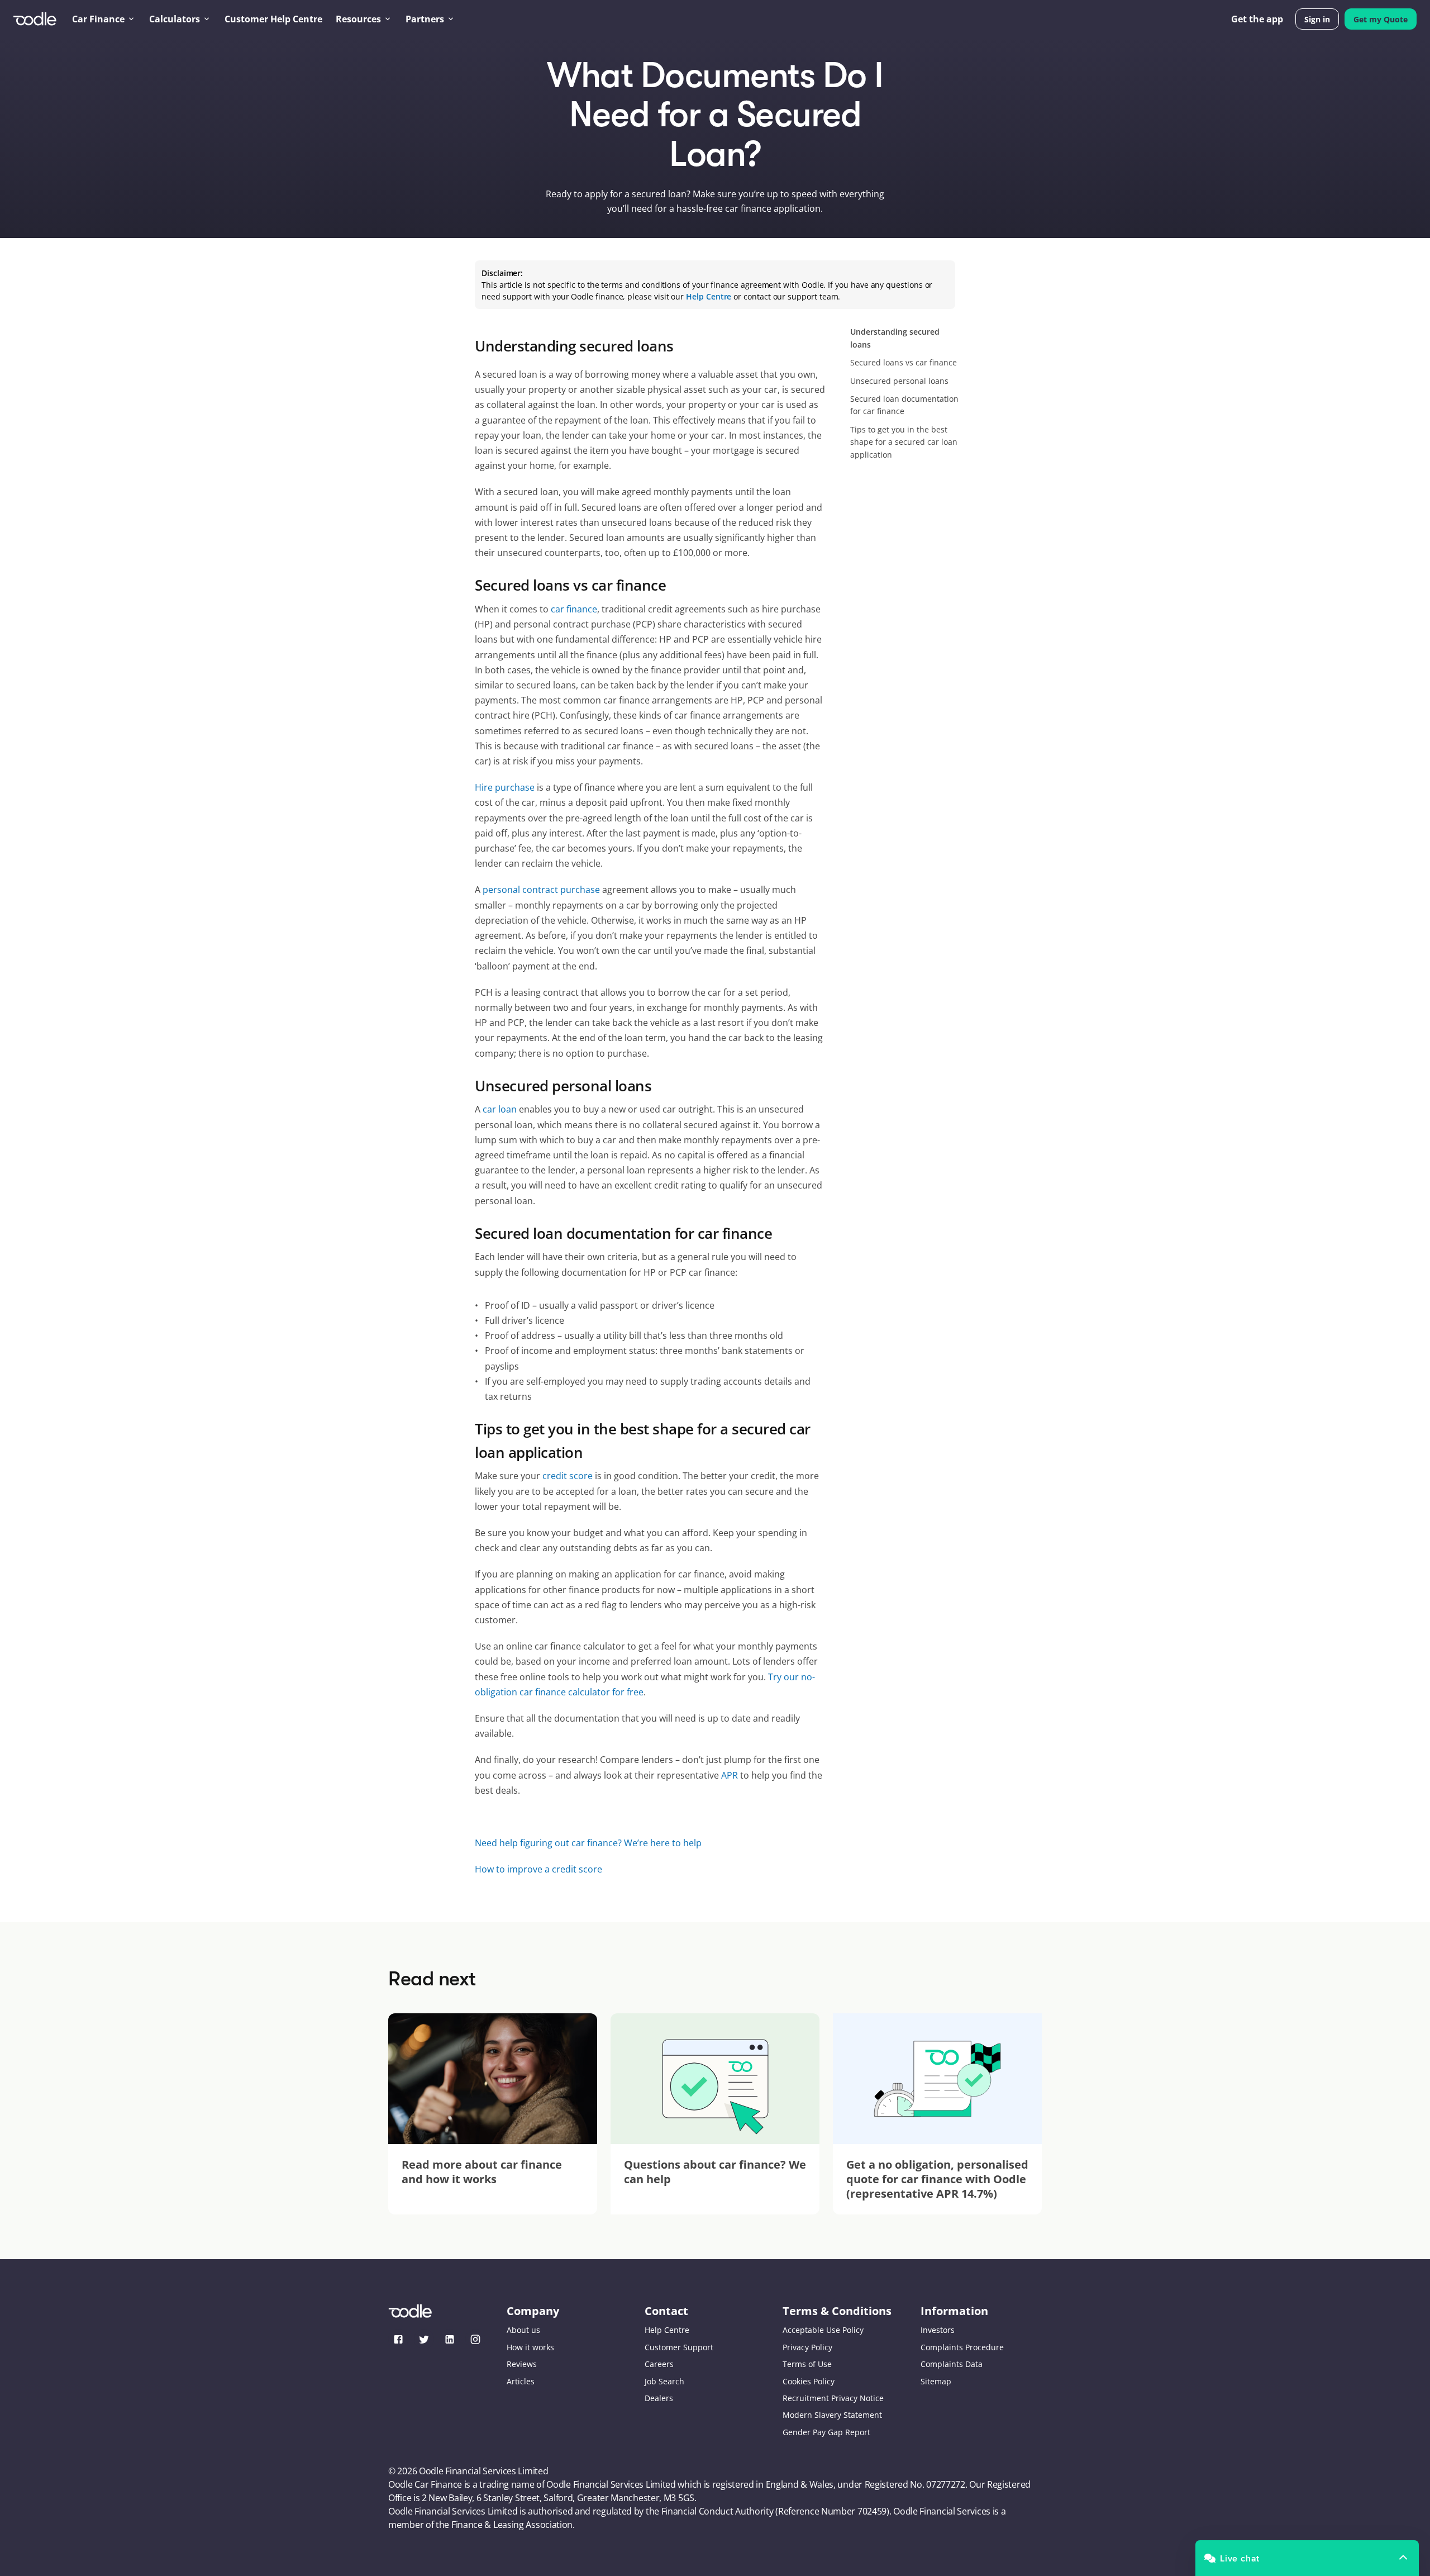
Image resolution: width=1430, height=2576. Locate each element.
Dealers (659, 2398)
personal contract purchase (541, 890)
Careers (659, 2364)
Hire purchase (505, 787)
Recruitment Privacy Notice (833, 2398)
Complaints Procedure (962, 2347)
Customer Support (679, 2347)
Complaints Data (952, 2364)
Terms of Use (807, 2364)
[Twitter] (424, 2339)
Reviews (522, 2364)
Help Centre (667, 2330)
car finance (574, 609)
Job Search (664, 2381)
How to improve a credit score (538, 1869)
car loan (500, 1109)
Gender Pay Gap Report (826, 2432)
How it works (530, 2347)
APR (730, 1775)
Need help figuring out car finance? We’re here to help (588, 1843)
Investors (938, 2330)
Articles (521, 2381)
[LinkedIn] (450, 2339)
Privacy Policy (807, 2347)
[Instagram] (475, 2339)
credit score (568, 1476)
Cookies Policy (809, 2381)
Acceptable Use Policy (823, 2330)
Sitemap (936, 2381)
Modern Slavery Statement (832, 2415)
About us (523, 2330)
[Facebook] (398, 2339)
